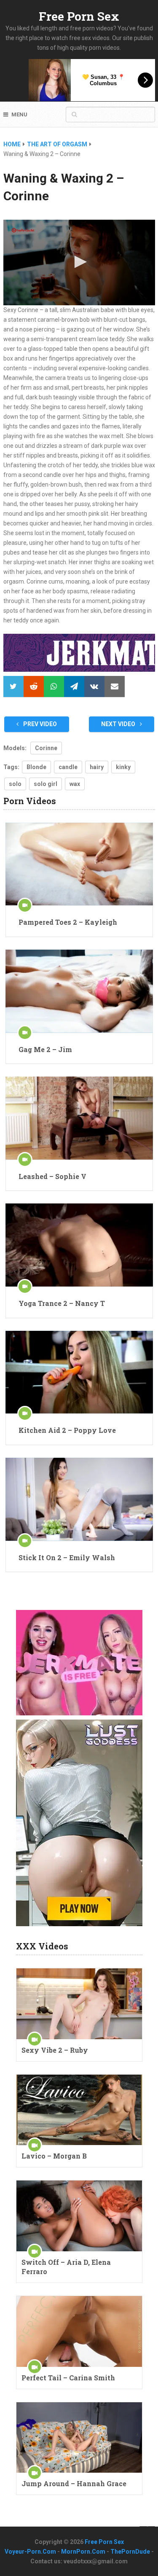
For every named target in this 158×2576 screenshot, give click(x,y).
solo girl (46, 784)
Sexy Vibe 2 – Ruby (55, 2050)
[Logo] (23, 230)
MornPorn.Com (83, 2552)
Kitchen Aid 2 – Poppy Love (67, 1430)
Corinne (46, 748)
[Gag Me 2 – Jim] (79, 991)
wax (75, 784)
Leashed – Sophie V (52, 1176)
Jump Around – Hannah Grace (74, 2483)
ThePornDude (130, 2552)
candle (68, 767)
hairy (97, 767)
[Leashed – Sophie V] (79, 1118)
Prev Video (39, 724)
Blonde (36, 767)
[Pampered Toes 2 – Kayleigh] (79, 864)
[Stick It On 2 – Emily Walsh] (79, 1499)
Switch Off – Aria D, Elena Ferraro (66, 2267)
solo (15, 784)
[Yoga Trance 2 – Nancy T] (79, 1245)
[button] (79, 262)
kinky (123, 767)
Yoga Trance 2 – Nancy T (62, 1303)
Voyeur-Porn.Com (30, 2552)
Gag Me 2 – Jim (45, 1049)
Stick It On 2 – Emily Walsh (67, 1557)
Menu (19, 114)
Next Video (119, 724)
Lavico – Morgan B (54, 2156)
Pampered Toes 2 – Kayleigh (68, 922)
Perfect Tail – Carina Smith (68, 2378)
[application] (79, 262)
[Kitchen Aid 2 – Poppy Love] (79, 1372)
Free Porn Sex (79, 16)
